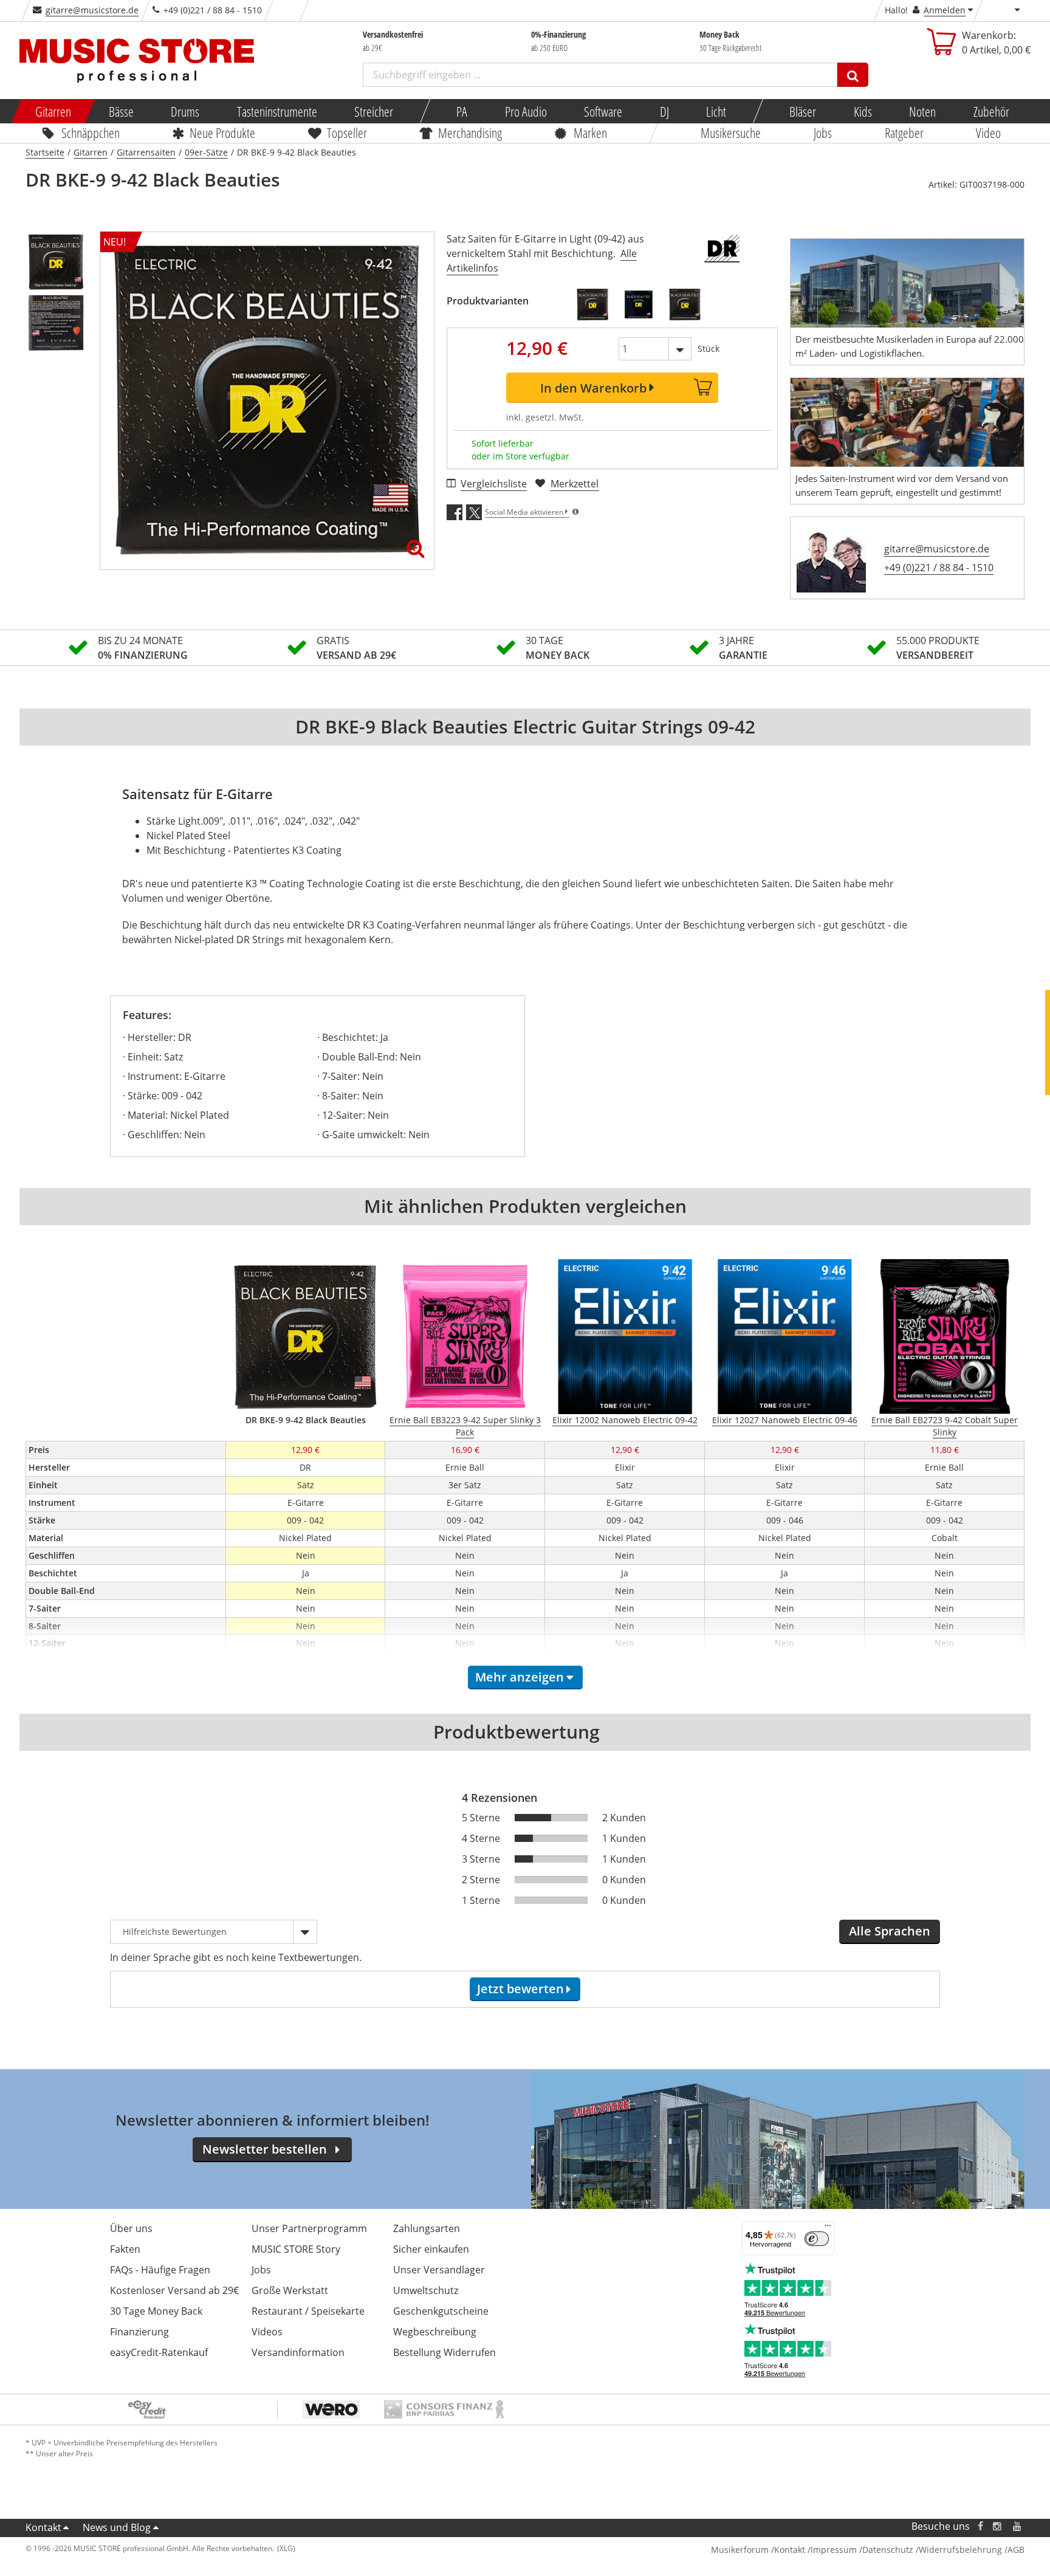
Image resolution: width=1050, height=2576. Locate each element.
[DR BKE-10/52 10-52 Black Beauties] (685, 304)
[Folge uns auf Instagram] (998, 2526)
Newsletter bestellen (265, 2149)
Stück (709, 349)
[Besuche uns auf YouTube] (1018, 2526)
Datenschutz (888, 2550)
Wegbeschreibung (435, 2332)
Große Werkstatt (290, 2290)
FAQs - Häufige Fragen (160, 2270)
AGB (1016, 2550)
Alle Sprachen (890, 1931)
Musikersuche (731, 132)
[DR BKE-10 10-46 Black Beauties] (639, 304)
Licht (716, 111)
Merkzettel (575, 484)
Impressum (834, 2550)
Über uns (131, 2228)
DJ (664, 111)
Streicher (374, 111)
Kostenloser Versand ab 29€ (174, 2290)
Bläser (803, 111)
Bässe (121, 111)
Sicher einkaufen (431, 2249)
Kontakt (43, 2527)
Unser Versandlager (439, 2270)
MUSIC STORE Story (296, 2249)
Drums (185, 111)
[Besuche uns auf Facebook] (980, 2526)
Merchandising (471, 132)
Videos (267, 2332)
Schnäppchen (91, 132)
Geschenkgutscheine (441, 2311)
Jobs (823, 132)
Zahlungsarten (427, 2228)
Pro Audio (525, 111)
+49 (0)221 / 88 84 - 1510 (939, 568)
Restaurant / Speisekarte (308, 2311)
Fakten (125, 2249)
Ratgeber (904, 132)
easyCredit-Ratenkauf (159, 2352)
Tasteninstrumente (276, 111)
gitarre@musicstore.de (92, 10)
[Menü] (828, 2228)
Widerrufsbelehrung (960, 2550)
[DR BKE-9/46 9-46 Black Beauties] (592, 304)
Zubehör (991, 111)
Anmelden (945, 10)
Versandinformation (298, 2352)
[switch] (817, 2239)
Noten (922, 111)
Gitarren (53, 111)
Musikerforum (740, 2550)
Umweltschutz (426, 2290)
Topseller (347, 132)
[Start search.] (853, 75)
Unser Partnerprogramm (309, 2228)
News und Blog (117, 2527)
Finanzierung (139, 2332)
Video (989, 132)
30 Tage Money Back (156, 2311)
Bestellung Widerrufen (444, 2352)
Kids (862, 111)
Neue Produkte (223, 132)
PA (462, 111)
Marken (590, 132)
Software (603, 111)
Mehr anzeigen (520, 1677)
